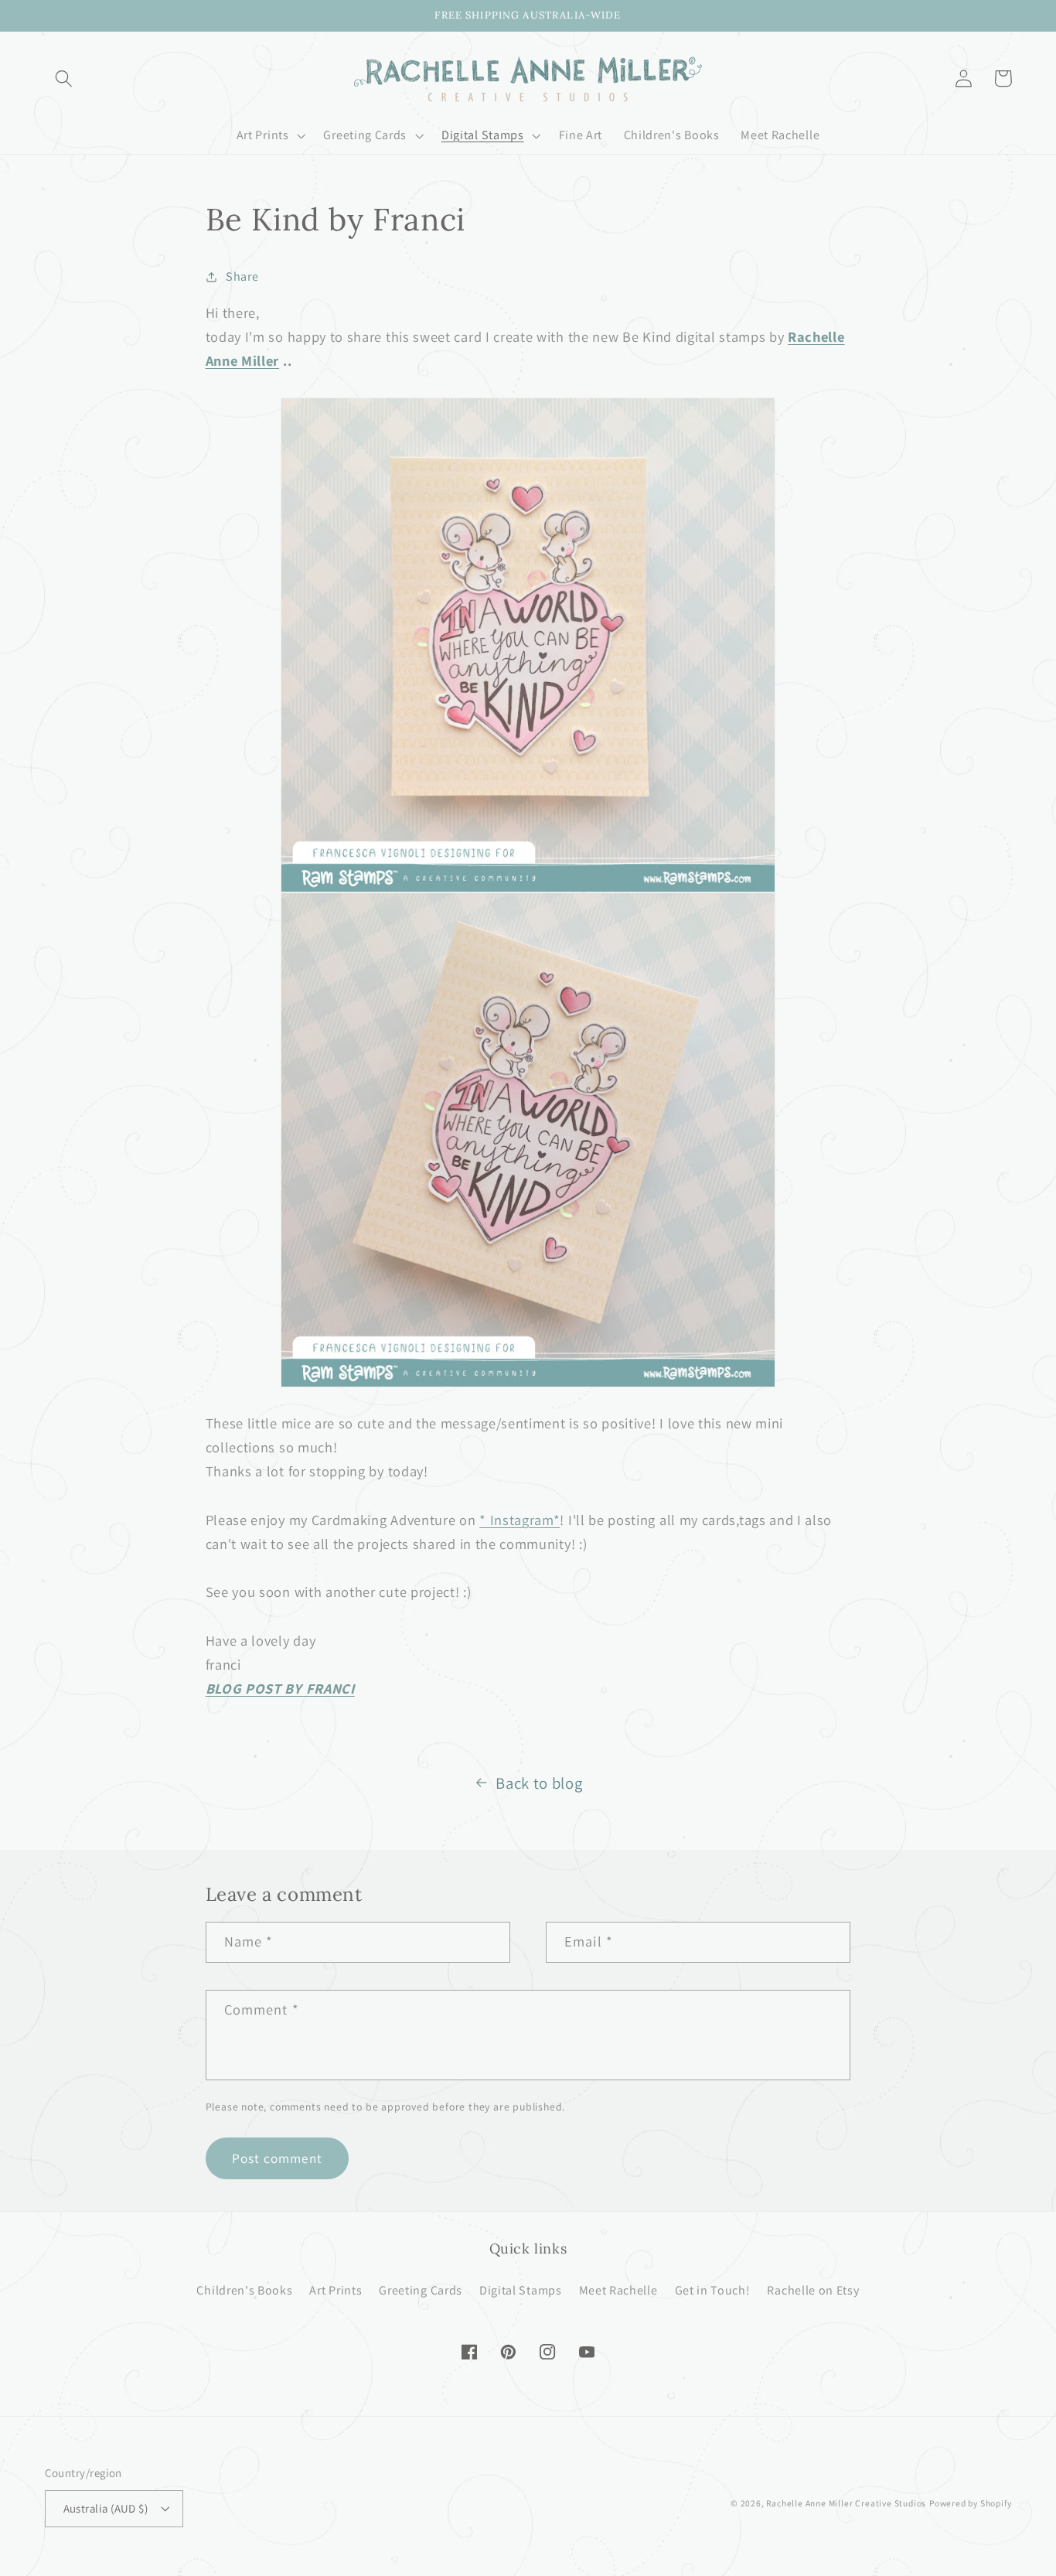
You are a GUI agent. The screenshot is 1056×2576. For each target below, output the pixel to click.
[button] (65, 78)
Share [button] (242, 276)
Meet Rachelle (618, 2290)
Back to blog (539, 1783)
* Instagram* (519, 1520)
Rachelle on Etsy (813, 2290)
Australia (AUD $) (106, 2508)
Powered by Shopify (971, 2503)
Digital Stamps (521, 2290)
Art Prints (336, 2290)
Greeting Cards (421, 2290)
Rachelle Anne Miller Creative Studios (846, 2503)
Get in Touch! (713, 2290)
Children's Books (244, 2290)
